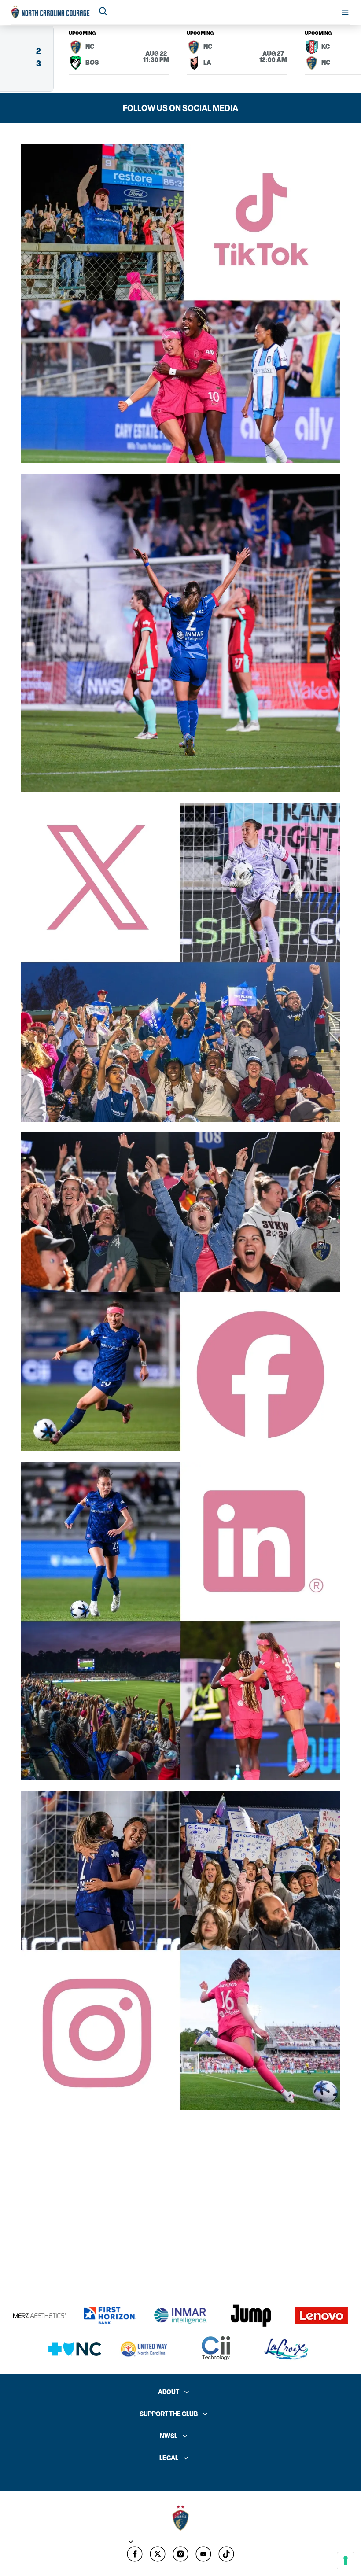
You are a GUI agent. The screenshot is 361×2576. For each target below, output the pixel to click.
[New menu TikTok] (226, 2554)
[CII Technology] (216, 2349)
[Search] (103, 12)
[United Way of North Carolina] (145, 2349)
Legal (169, 2458)
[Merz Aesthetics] (40, 2316)
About (169, 2392)
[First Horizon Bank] (110, 2316)
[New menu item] (158, 2554)
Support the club (169, 2414)
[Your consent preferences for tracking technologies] (346, 2561)
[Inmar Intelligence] (180, 2316)
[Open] (345, 12)
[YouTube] (203, 2554)
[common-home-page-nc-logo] (51, 12)
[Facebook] (135, 2554)
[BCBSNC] (75, 2349)
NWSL (169, 2436)
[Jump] (251, 2316)
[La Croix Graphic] (286, 2349)
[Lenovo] (321, 2316)
